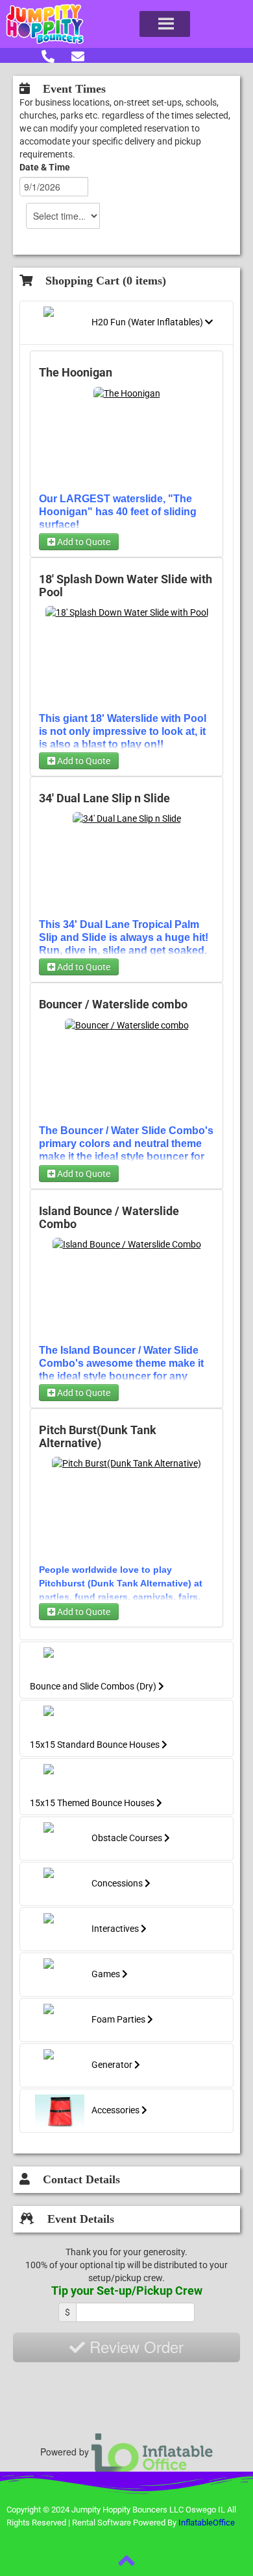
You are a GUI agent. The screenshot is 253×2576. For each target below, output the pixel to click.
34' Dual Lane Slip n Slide (104, 798)
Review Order (134, 2346)
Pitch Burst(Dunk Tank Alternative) (98, 1437)
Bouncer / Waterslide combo (113, 1004)
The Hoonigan (76, 373)
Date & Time (45, 167)
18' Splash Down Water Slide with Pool (126, 586)
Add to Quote (83, 542)
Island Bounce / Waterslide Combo (109, 1218)
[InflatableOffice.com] (152, 2452)
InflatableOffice (207, 2523)
